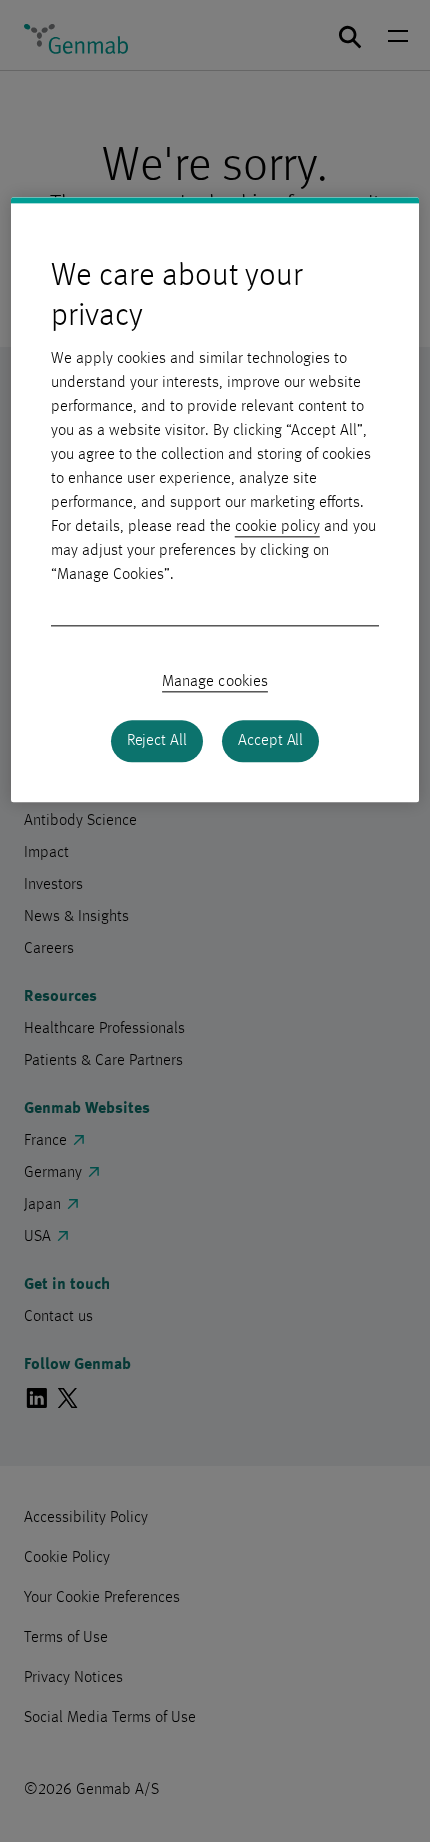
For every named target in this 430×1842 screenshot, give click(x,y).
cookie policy (277, 528)
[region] (215, 500)
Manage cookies (215, 683)
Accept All (270, 742)
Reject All (157, 742)
